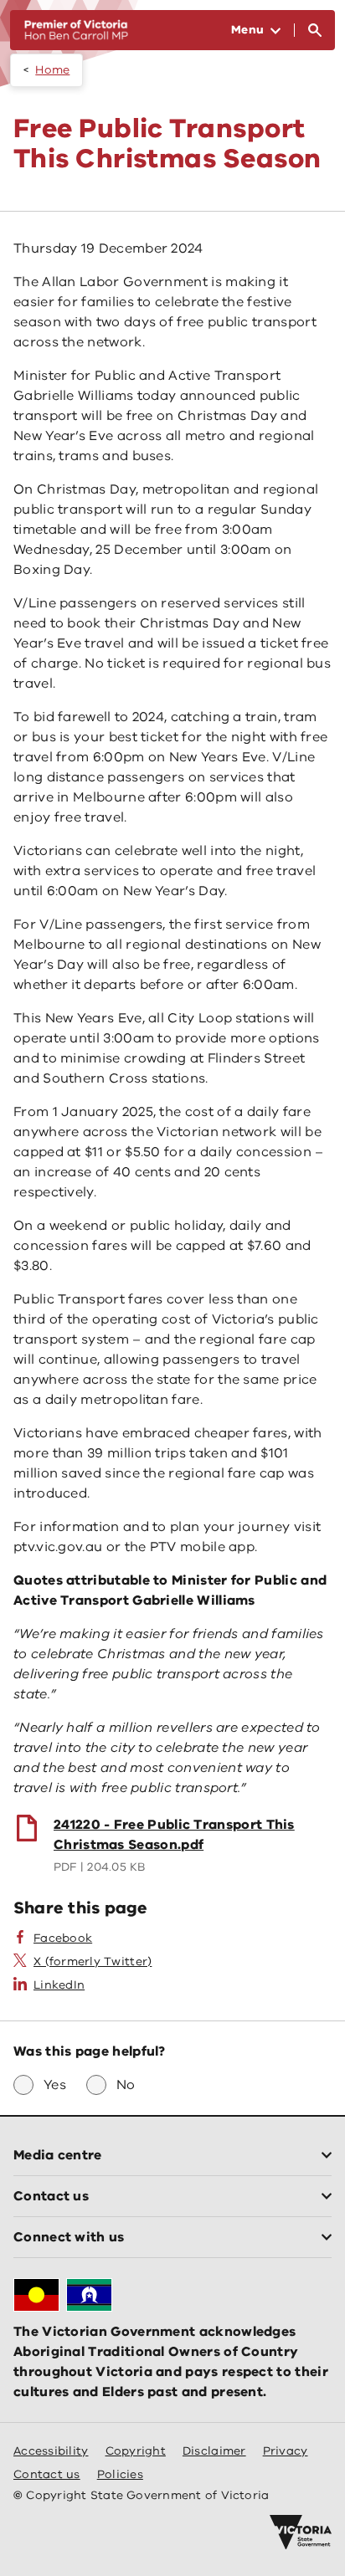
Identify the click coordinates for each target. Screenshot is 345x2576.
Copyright (136, 2451)
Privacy (286, 2451)
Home (52, 70)
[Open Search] (315, 30)
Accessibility (51, 2451)
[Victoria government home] (301, 2532)
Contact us (47, 2474)
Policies (120, 2474)
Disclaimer (214, 2451)
